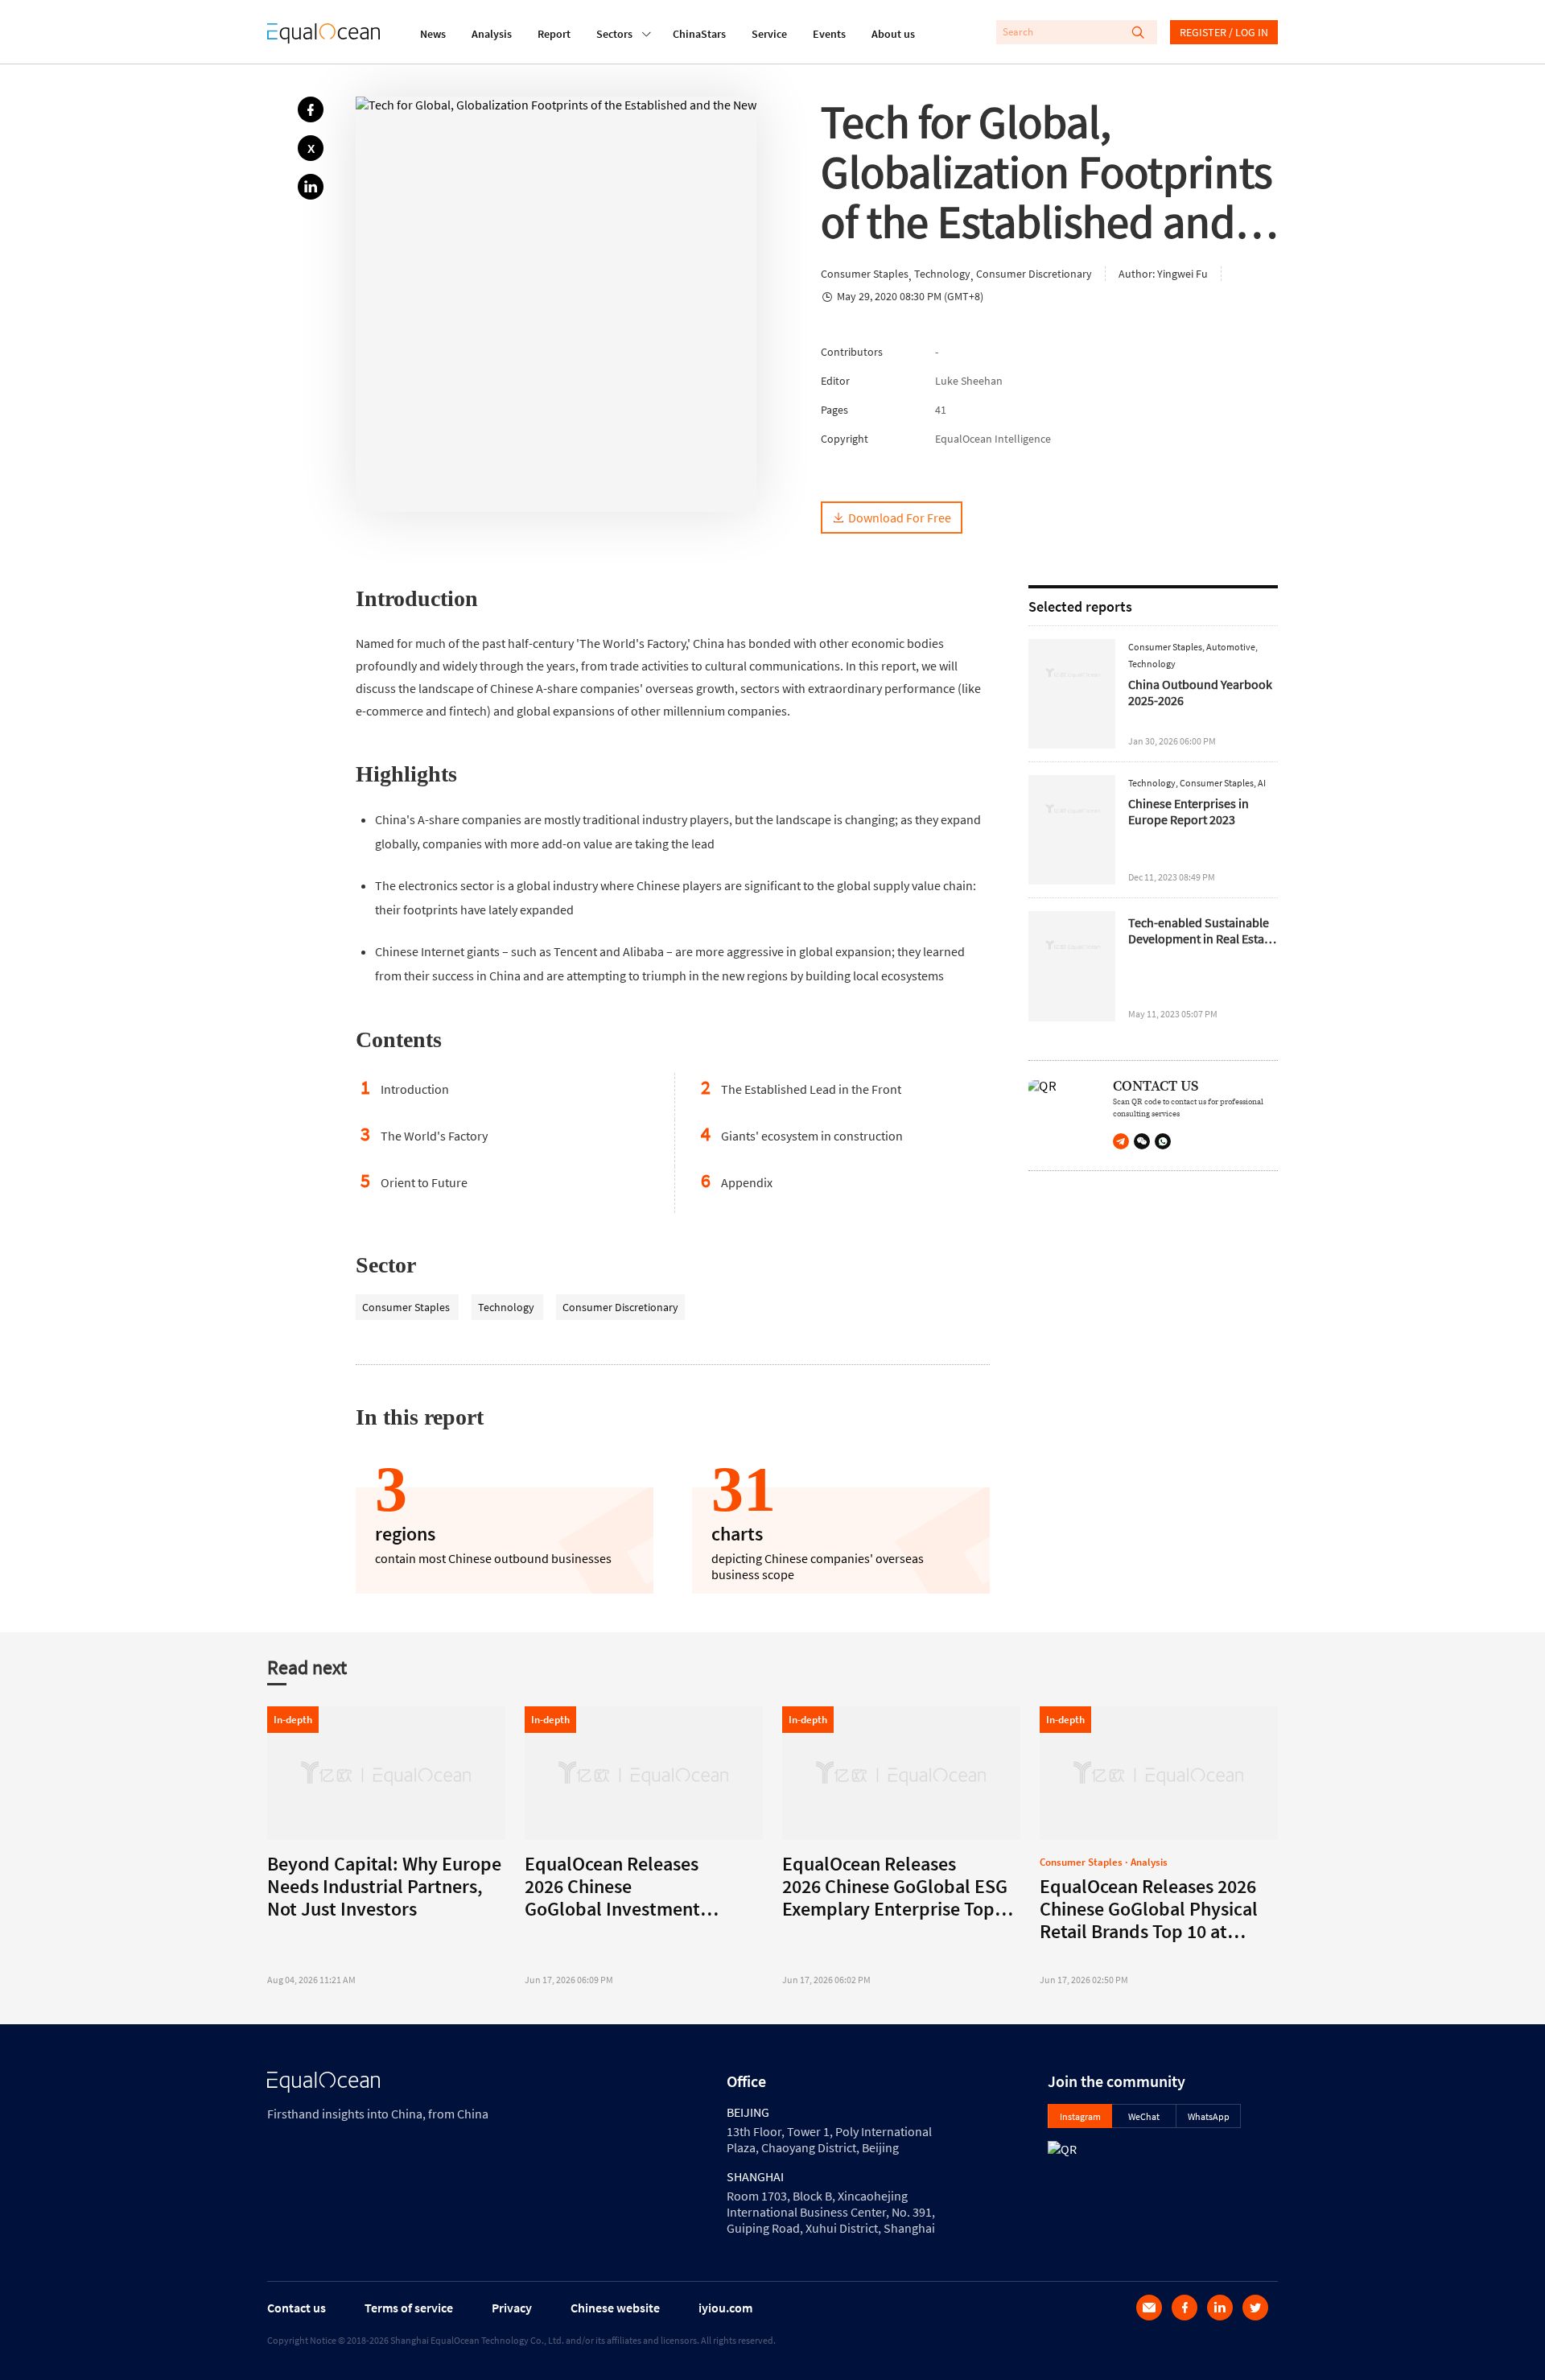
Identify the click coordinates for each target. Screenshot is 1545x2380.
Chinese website (615, 2308)
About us (893, 34)
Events (829, 34)
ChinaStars (699, 34)
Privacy (512, 2308)
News (433, 34)
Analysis (492, 34)
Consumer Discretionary (620, 1307)
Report (554, 34)
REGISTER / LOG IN (1224, 32)
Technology (507, 1307)
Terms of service (409, 2308)
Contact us (297, 2308)
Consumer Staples (407, 1307)
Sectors (614, 34)
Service (769, 34)
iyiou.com (725, 2308)
